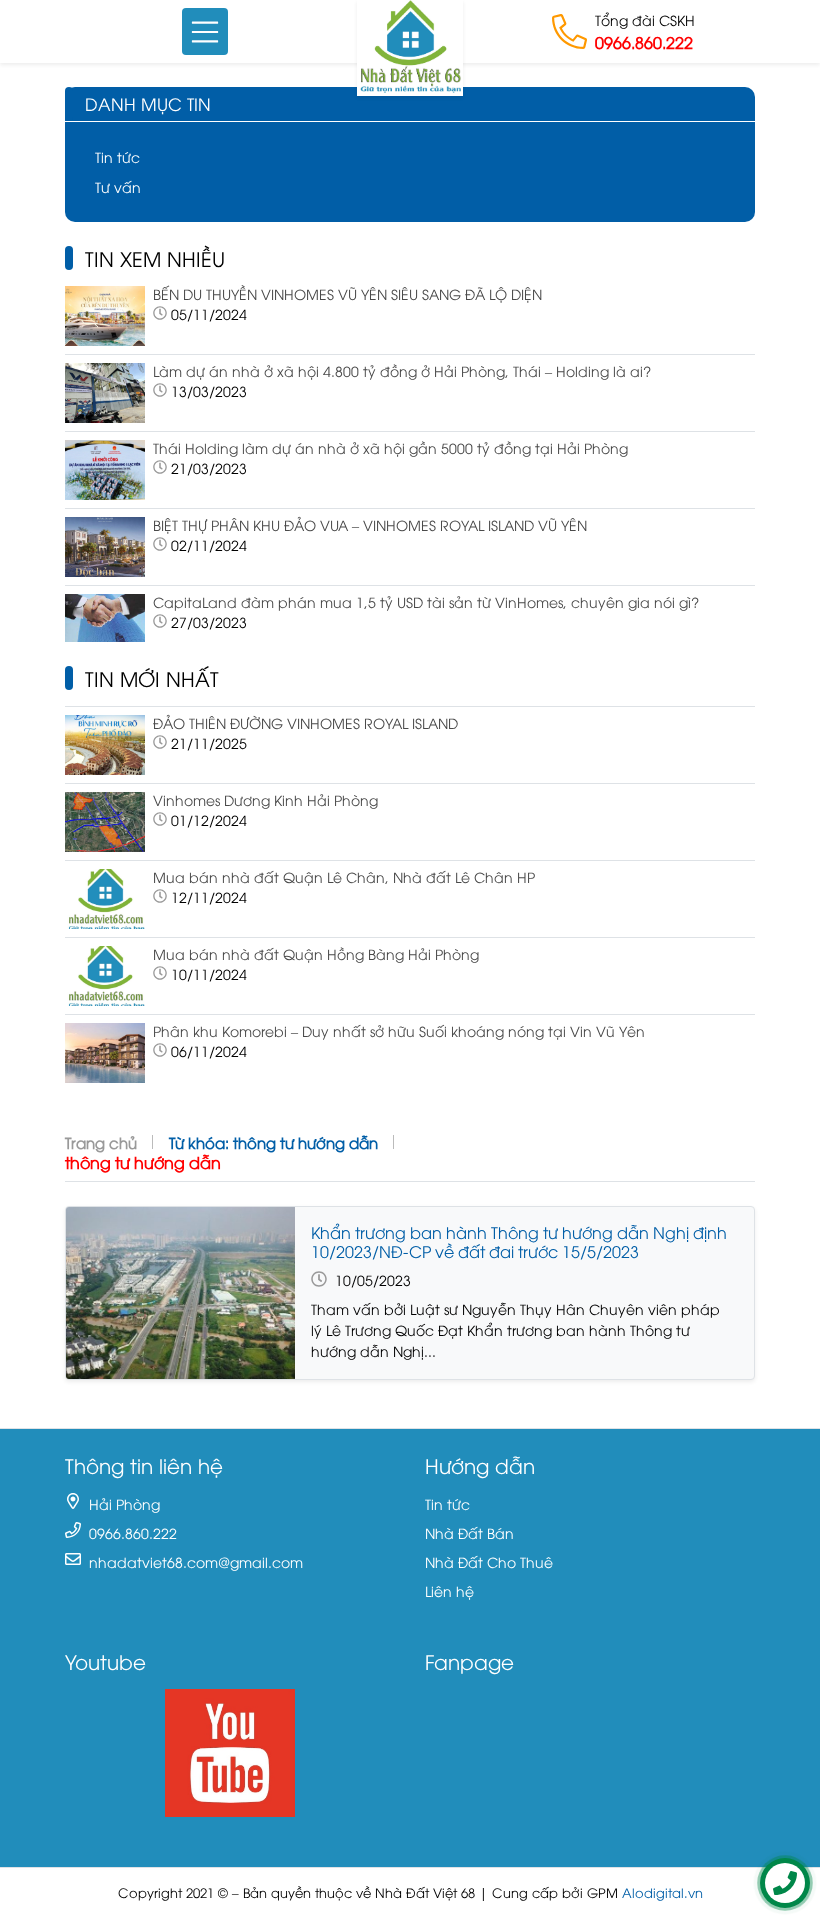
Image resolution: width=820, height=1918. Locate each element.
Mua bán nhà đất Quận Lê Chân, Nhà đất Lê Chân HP (344, 876)
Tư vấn (118, 186)
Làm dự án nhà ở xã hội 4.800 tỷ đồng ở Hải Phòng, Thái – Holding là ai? (402, 370)
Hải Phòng (124, 1503)
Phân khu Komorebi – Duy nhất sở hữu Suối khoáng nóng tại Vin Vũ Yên (399, 1030)
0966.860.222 (644, 42)
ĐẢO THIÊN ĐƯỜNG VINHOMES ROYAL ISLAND (305, 722)
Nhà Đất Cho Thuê (489, 1561)
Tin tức (117, 156)
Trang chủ (101, 1142)
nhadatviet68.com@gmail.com (196, 1561)
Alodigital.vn (662, 1892)
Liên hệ (449, 1590)
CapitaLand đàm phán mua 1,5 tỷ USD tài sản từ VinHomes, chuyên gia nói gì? (426, 601)
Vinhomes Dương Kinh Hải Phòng (265, 799)
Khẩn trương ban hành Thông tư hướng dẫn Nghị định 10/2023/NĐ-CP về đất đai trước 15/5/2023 (519, 1241)
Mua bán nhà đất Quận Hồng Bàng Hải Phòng (316, 953)
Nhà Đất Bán (469, 1532)
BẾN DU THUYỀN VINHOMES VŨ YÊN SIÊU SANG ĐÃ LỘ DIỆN (347, 293)
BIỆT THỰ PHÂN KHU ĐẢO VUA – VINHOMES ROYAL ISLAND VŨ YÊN (370, 524)
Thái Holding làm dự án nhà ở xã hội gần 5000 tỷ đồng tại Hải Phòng (390, 447)
